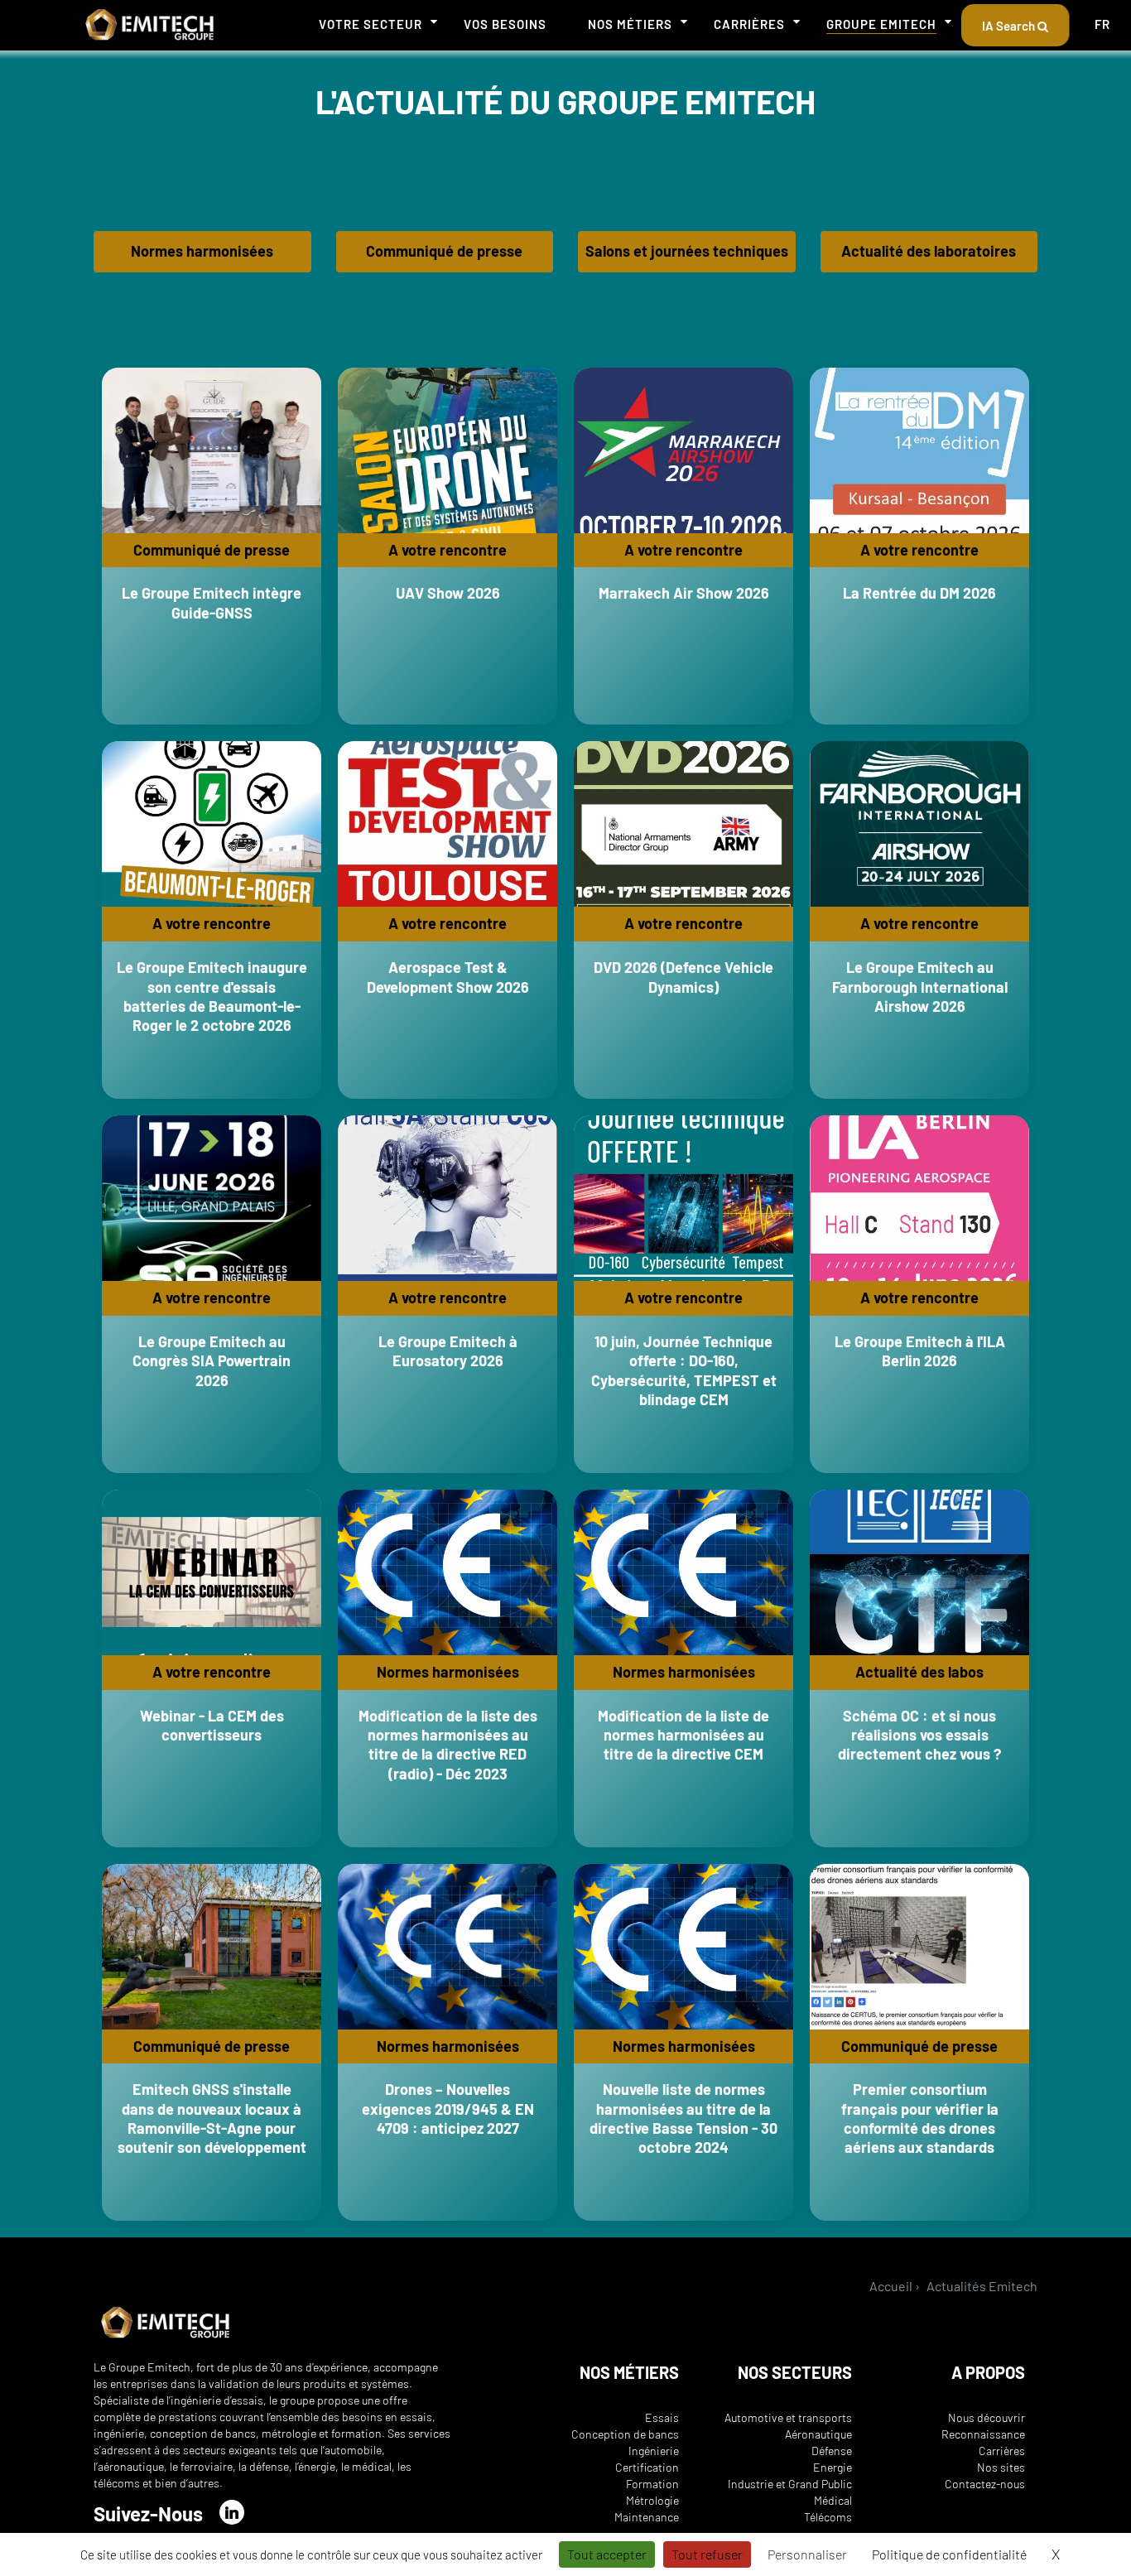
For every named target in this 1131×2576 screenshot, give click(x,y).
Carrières (749, 24)
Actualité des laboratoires (929, 251)
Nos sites (1001, 2467)
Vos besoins (505, 24)
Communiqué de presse (444, 251)
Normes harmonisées (202, 251)
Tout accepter (607, 2554)
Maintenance (647, 2517)
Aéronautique (818, 2434)
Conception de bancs (625, 2434)
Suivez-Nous (148, 2513)
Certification (647, 2467)
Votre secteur (371, 24)
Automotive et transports (788, 2417)
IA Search (1010, 26)
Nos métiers (630, 24)
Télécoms (828, 2517)
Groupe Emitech (881, 24)
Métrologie (652, 2500)
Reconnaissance (983, 2434)
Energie (833, 2467)
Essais (662, 2417)
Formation (652, 2484)
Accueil (891, 2286)
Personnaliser (807, 2554)
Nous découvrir (987, 2417)
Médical (833, 2500)
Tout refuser (707, 2554)
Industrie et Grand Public (790, 2484)
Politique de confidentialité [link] (949, 2554)
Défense (832, 2451)
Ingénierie (654, 2451)
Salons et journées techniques (687, 251)
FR (1102, 24)
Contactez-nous (985, 2484)
